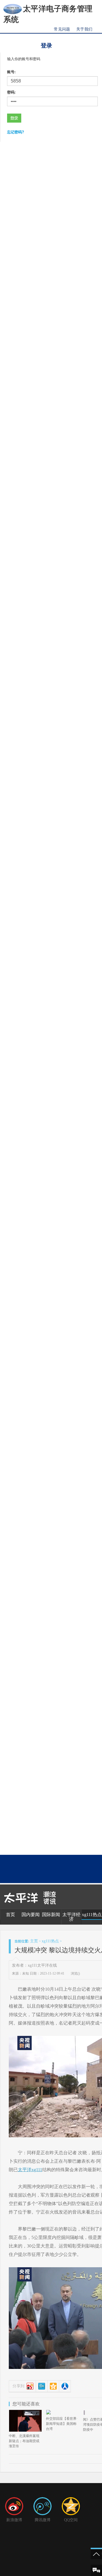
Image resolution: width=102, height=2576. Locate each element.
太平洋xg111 (30, 2170)
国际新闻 (51, 1915)
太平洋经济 (71, 1917)
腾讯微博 (42, 2520)
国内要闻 (31, 1915)
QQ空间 (71, 2520)
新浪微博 (14, 2520)
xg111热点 (92, 1915)
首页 (10, 1915)
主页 (34, 1941)
